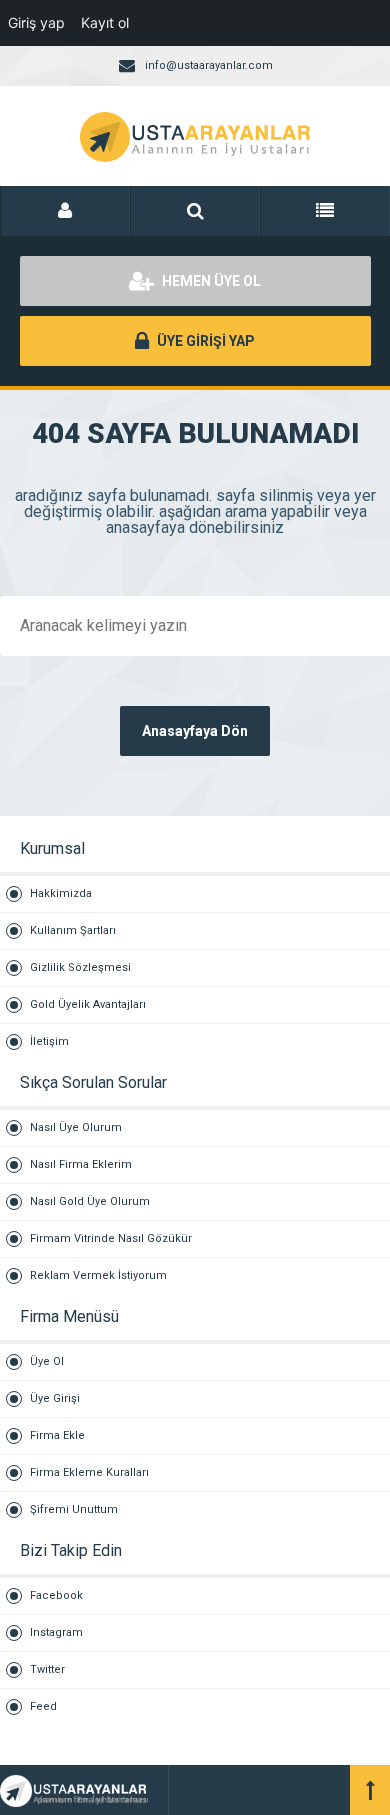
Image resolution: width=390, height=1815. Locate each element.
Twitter (47, 1669)
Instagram (56, 1632)
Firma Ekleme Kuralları (89, 1472)
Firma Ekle (57, 1435)
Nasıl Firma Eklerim (81, 1164)
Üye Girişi (55, 1398)
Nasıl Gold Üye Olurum (90, 1201)
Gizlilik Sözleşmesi (80, 967)
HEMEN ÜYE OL (210, 281)
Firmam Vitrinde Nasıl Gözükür (111, 1238)
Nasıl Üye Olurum (76, 1127)
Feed (43, 1706)
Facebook (56, 1595)
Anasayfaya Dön (195, 731)
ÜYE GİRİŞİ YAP (204, 341)
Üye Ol (47, 1361)
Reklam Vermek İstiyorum (98, 1275)
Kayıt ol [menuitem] (105, 22)
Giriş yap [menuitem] (36, 22)
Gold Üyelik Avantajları (88, 1004)
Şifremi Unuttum (74, 1509)
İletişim (49, 1041)
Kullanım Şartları (73, 930)
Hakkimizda (61, 893)
